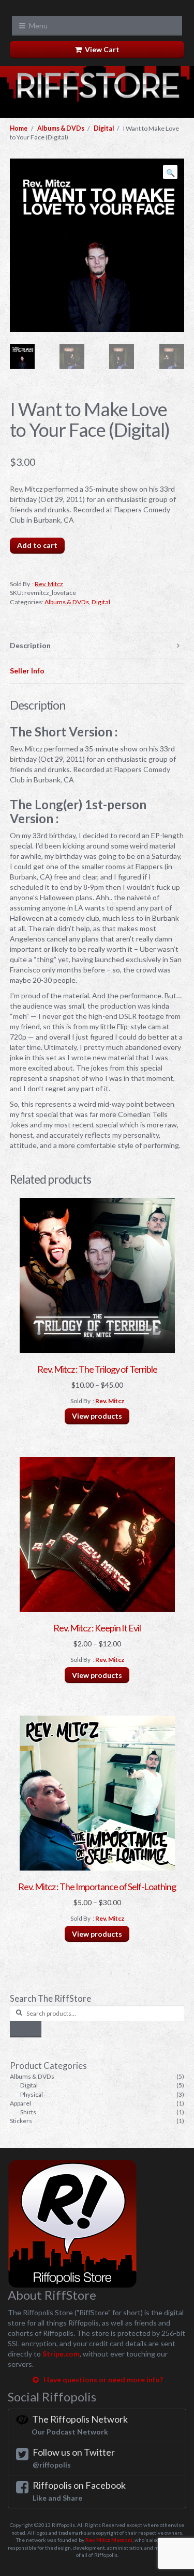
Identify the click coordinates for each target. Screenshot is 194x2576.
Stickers (21, 2121)
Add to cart (37, 545)
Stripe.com (61, 2354)
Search (26, 2029)
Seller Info (27, 671)
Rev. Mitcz (49, 584)
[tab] (97, 646)
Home (19, 128)
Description (30, 645)
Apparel (20, 2103)
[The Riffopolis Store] (97, 90)
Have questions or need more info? (102, 2379)
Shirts (28, 2112)
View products (97, 1416)
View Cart (101, 49)
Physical (32, 2094)
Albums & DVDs (61, 128)
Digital (104, 128)
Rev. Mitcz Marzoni (109, 2540)
